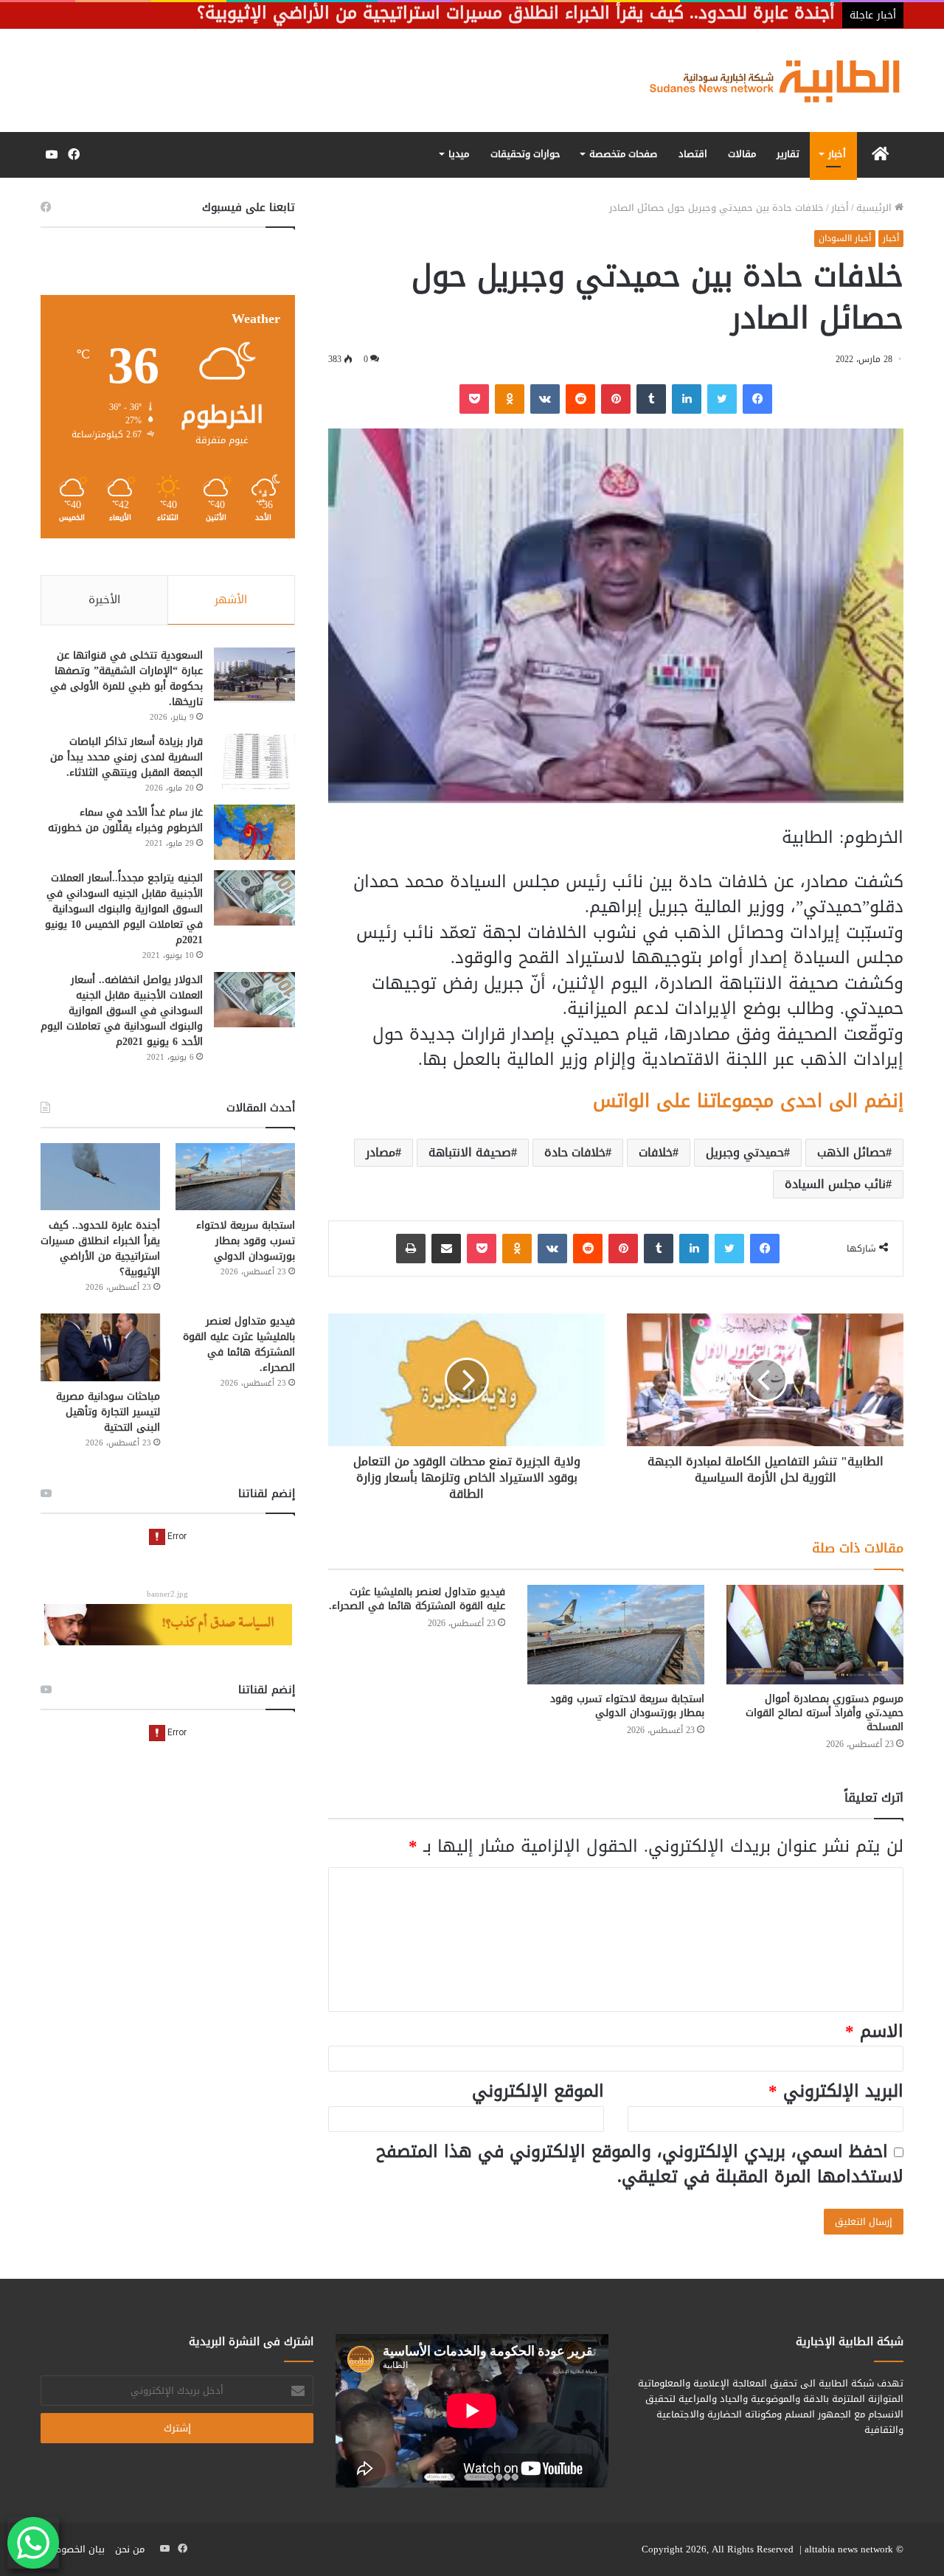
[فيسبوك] (757, 399)
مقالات (742, 154)
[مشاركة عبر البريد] (446, 1249)
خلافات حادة (575, 1152)
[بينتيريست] (616, 399)
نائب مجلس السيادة (835, 1184)
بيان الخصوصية (74, 2549)
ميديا (459, 154)
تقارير (788, 154)
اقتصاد (693, 154)
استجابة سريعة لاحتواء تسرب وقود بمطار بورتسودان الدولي (627, 1706)
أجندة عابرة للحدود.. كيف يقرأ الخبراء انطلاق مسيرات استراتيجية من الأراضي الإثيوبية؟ (100, 1249)
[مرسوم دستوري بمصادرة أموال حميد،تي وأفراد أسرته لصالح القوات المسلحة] (815, 1635)
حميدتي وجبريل (745, 1152)
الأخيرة (104, 600)
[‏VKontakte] (545, 399)
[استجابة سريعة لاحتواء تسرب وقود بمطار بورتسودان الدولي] (616, 1635)
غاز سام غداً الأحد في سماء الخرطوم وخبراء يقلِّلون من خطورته (125, 820)
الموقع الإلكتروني (538, 2091)
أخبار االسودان (845, 238)
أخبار (837, 154)
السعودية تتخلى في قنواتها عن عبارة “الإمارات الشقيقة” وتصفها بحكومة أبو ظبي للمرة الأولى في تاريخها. (126, 678)
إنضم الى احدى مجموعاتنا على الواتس (748, 1101)
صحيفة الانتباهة (470, 1152)
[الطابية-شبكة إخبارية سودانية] (767, 80)
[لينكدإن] (687, 399)
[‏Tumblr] (651, 399)
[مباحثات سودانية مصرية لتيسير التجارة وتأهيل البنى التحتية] (100, 1347)
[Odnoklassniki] (510, 399)
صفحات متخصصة (623, 154)
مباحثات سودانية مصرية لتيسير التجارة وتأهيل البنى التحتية (108, 1412)
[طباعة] (411, 1249)
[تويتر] (722, 399)
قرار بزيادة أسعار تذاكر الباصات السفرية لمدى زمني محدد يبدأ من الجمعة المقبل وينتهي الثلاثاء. (126, 757)
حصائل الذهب (851, 1152)
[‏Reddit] (580, 399)
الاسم (874, 2031)
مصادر (381, 1152)
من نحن (130, 2549)
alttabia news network (849, 2549)
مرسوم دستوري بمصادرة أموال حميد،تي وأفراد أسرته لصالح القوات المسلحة (825, 1713)
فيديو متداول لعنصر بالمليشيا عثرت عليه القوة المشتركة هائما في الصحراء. (417, 1599)
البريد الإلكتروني (836, 2091)
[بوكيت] (474, 399)
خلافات (656, 1152)
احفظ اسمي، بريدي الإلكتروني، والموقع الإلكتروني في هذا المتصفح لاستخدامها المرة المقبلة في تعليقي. (640, 2164)
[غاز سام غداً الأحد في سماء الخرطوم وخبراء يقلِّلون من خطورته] (254, 832)
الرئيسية (875, 208)
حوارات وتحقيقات (525, 154)
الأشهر (231, 600)
